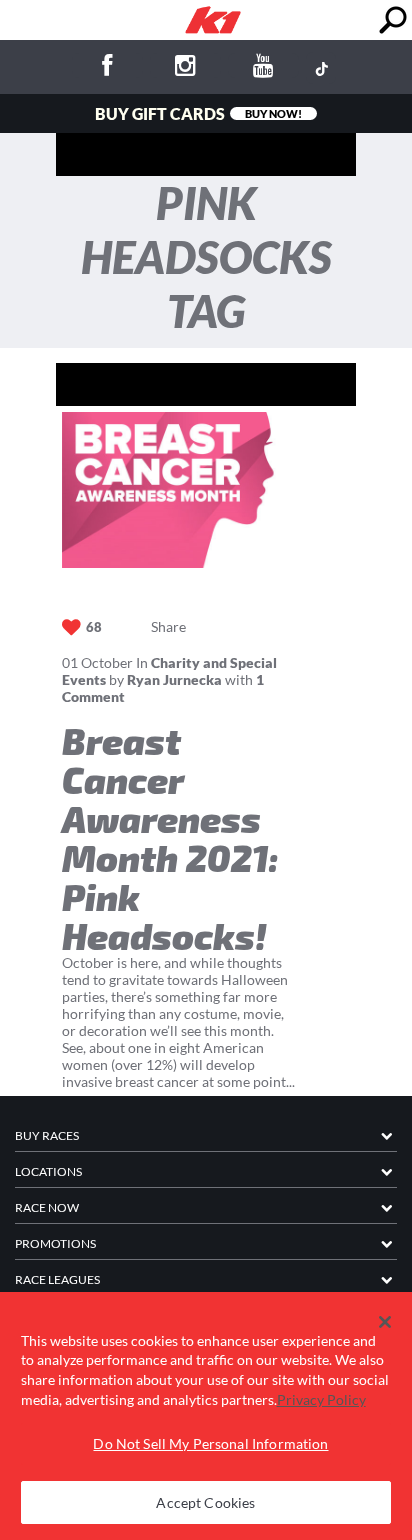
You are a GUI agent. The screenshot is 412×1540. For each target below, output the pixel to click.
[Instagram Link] (185, 68)
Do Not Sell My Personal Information (210, 1443)
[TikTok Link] (321, 68)
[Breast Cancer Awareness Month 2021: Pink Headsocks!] (179, 490)
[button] (385, 1322)
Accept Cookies (205, 1502)
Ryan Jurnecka (174, 679)
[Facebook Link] (107, 68)
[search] (392, 20)
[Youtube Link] (263, 68)
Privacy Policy (321, 1399)
